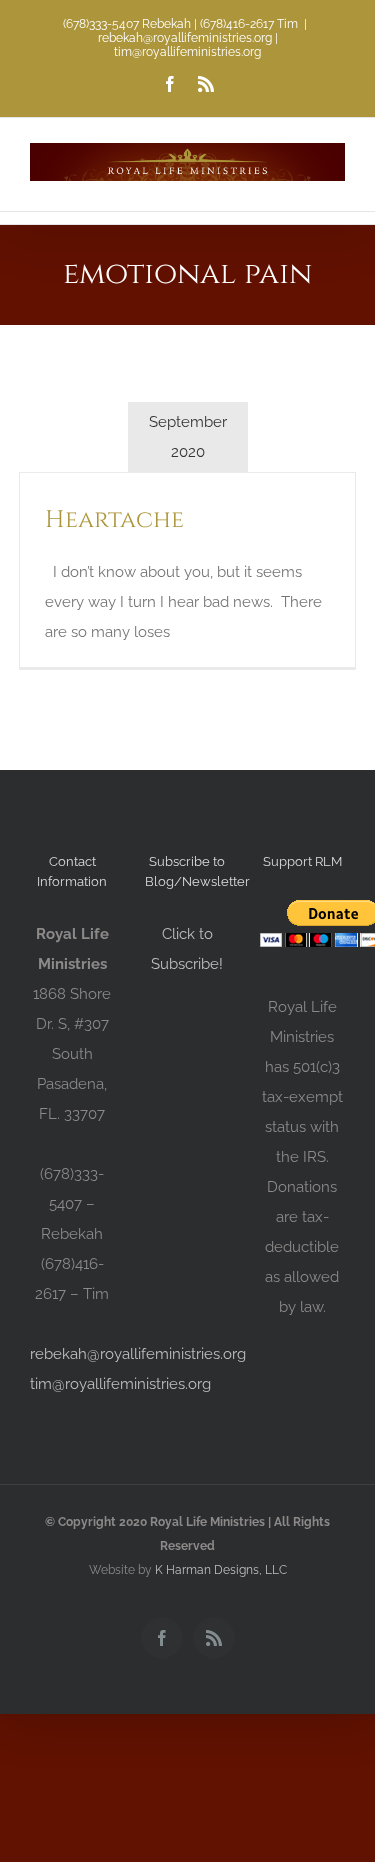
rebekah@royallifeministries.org (138, 1354)
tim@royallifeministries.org (120, 1384)
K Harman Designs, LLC (221, 1570)
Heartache (114, 520)
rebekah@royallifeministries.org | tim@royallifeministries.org (188, 45)
